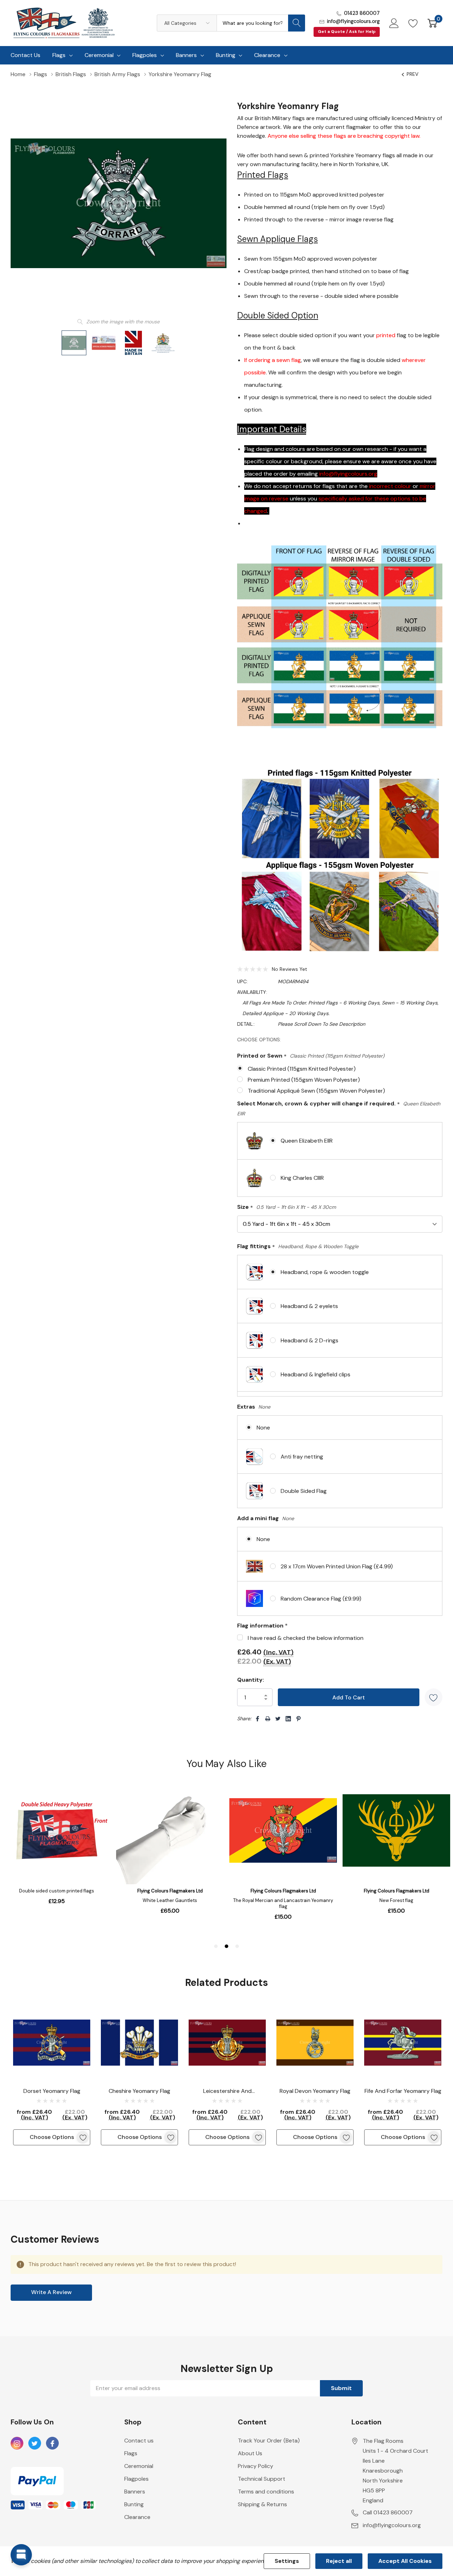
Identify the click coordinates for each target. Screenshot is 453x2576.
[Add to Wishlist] (434, 1697)
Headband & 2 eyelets (309, 1306)
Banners (186, 55)
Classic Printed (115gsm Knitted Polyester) (302, 1069)
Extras (254, 1407)
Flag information (262, 1626)
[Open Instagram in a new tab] (17, 2444)
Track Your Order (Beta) (269, 2441)
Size (286, 1207)
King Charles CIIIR (302, 1178)
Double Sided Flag (304, 1491)
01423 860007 (362, 13)
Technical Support (262, 2479)
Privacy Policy (256, 2466)
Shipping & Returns (262, 2504)
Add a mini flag (266, 1518)
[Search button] (297, 23)
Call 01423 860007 (388, 2512)
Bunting (226, 55)
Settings (287, 2561)
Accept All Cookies (405, 2561)
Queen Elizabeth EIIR (307, 1141)
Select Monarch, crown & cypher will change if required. (339, 1108)
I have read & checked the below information (306, 1638)
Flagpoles (145, 55)
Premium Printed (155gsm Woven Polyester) (304, 1080)
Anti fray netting (302, 1457)
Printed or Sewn (311, 1056)
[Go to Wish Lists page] (413, 23)
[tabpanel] (52, 2075)
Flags (59, 55)
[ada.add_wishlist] (83, 2137)
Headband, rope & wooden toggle (325, 1272)
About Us (250, 2453)
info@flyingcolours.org (353, 21)
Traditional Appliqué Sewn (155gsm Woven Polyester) (316, 1091)
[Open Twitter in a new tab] (35, 2444)
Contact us (139, 2441)
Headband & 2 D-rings (309, 1340)
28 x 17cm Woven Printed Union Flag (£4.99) (337, 1566)
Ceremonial (99, 55)
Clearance (267, 55)
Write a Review (51, 2292)
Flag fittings (298, 1247)
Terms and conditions (266, 2492)
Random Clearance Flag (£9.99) (321, 1599)
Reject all (339, 2561)
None (263, 1428)
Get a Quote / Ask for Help (347, 32)
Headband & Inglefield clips (316, 1374)
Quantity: (251, 1680)
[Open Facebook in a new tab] (52, 2444)
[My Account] (394, 23)
